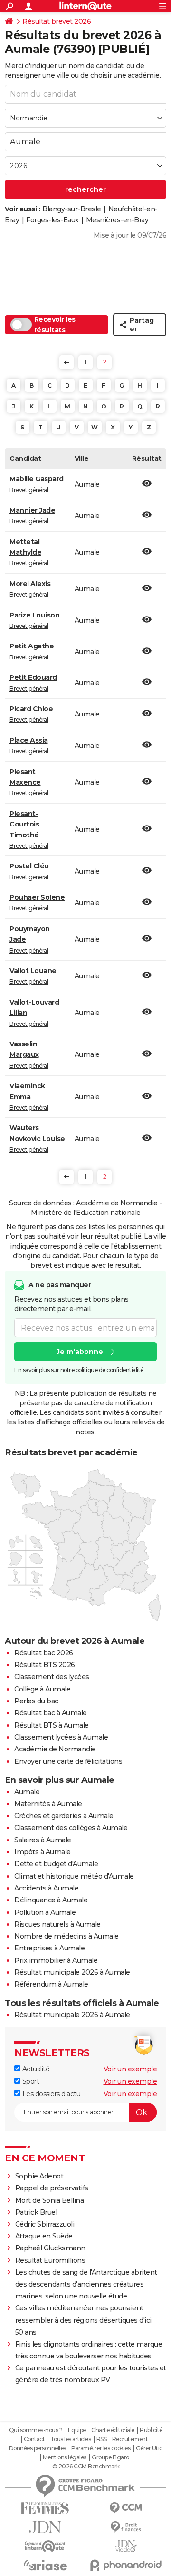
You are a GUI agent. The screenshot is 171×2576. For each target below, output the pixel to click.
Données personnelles (38, 2448)
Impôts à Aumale (43, 1852)
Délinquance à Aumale (51, 1900)
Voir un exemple (130, 2069)
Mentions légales (65, 2457)
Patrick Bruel (36, 2212)
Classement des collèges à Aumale (71, 1828)
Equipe (77, 2430)
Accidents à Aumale (46, 1888)
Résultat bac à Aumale (51, 1713)
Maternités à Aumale (48, 1804)
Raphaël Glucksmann (50, 2248)
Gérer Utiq (149, 2448)
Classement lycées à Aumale (61, 1737)
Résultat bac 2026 (44, 1653)
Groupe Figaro (110, 2457)
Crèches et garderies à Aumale (64, 1816)
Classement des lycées (52, 1677)
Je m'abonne (80, 1352)
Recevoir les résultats (55, 325)
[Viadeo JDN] (126, 2546)
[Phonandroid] (126, 2565)
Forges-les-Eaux (52, 220)
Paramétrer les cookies (101, 2448)
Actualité (35, 2069)
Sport (30, 2081)
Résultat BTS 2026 (45, 1665)
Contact (34, 2439)
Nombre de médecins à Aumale (66, 1936)
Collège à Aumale (42, 1689)
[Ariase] (45, 2565)
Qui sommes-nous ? (36, 2430)
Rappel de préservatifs (52, 2188)
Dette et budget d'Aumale (56, 1864)
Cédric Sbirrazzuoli (45, 2224)
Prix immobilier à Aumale (56, 1960)
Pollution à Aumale (45, 1912)
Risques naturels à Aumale (57, 1924)
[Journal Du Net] (45, 2527)
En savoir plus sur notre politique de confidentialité (79, 1370)
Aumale (27, 1792)
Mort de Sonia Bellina (50, 2200)
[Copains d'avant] (45, 2546)
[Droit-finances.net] (126, 2527)
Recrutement (130, 2439)
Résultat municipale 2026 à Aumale (72, 1972)
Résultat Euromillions (50, 2260)
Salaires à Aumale (43, 1840)
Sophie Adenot (39, 2176)
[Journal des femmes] (45, 2508)
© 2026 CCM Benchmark (86, 2467)
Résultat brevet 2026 (57, 21)
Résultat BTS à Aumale (52, 1725)
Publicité (151, 2430)
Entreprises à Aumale (49, 1948)
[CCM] (126, 2508)
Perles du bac (36, 1701)
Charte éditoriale (113, 2430)
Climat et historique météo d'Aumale (74, 1876)
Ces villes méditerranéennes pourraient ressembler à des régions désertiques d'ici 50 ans (83, 2320)
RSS (102, 2439)
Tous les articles (71, 2439)
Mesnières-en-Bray (117, 220)
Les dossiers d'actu (50, 2094)
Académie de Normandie (55, 1749)
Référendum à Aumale (51, 1984)
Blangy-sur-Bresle (72, 209)
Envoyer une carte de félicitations (68, 1761)
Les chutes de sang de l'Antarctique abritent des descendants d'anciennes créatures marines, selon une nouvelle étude (86, 2284)
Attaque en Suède (44, 2236)
